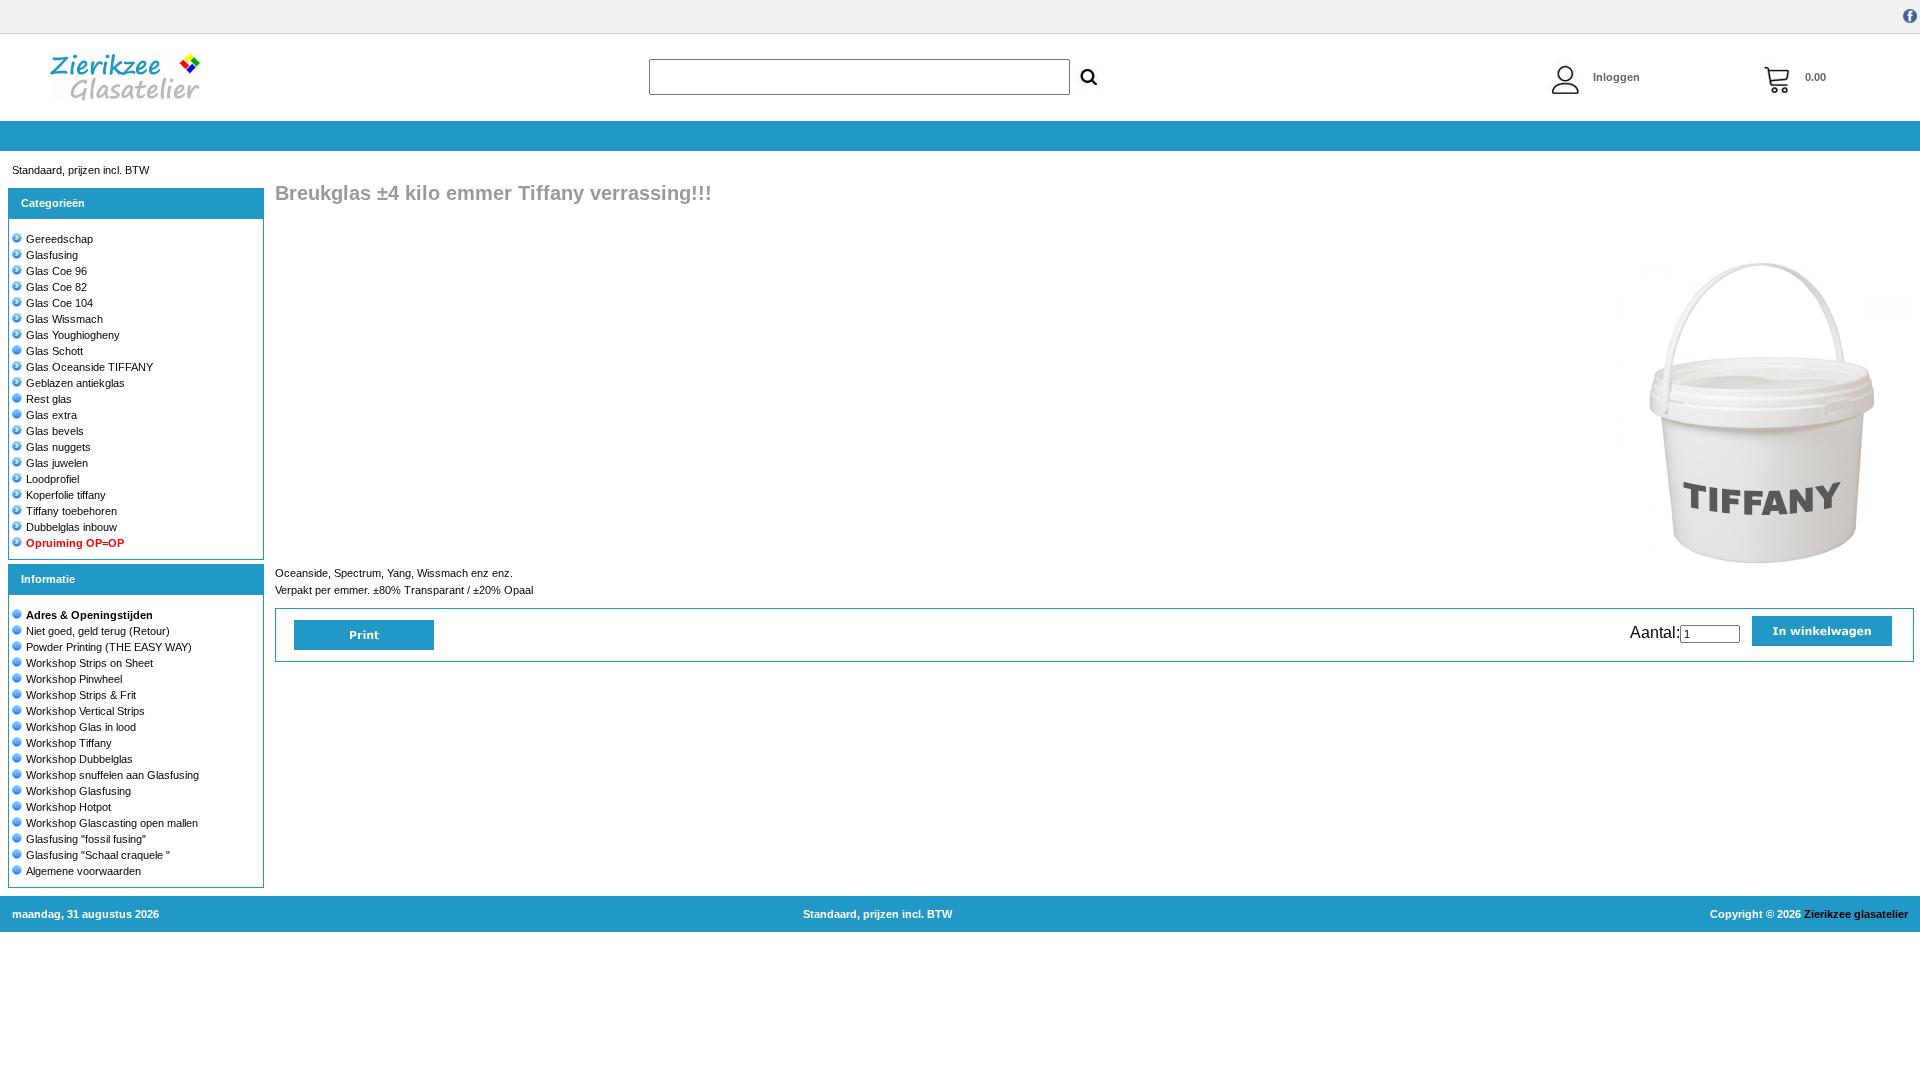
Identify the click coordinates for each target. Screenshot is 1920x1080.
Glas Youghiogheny (73, 335)
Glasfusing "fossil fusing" (86, 839)
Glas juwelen (57, 463)
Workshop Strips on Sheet (89, 663)
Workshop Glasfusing (78, 791)
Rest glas (49, 399)
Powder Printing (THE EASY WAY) (109, 647)
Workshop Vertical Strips (85, 711)
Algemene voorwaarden (83, 871)
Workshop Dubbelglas (79, 759)
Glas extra (51, 415)
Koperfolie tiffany (66, 495)
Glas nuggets (58, 447)
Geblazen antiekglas (75, 383)
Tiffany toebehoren (71, 511)
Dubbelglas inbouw (71, 527)
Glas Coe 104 (59, 303)
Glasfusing (52, 255)
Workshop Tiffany (69, 743)
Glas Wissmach (64, 319)
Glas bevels (55, 431)
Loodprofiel (52, 479)
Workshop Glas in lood (81, 727)
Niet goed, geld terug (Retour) (98, 631)
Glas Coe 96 (56, 271)
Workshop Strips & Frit (81, 695)
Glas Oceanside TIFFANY (89, 367)
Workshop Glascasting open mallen (112, 823)
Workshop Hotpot (68, 807)
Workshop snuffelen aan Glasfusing (112, 775)
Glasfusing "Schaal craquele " (98, 855)
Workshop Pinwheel (74, 679)
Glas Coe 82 (56, 287)
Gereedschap (59, 239)
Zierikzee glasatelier (1856, 914)
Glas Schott (54, 351)
